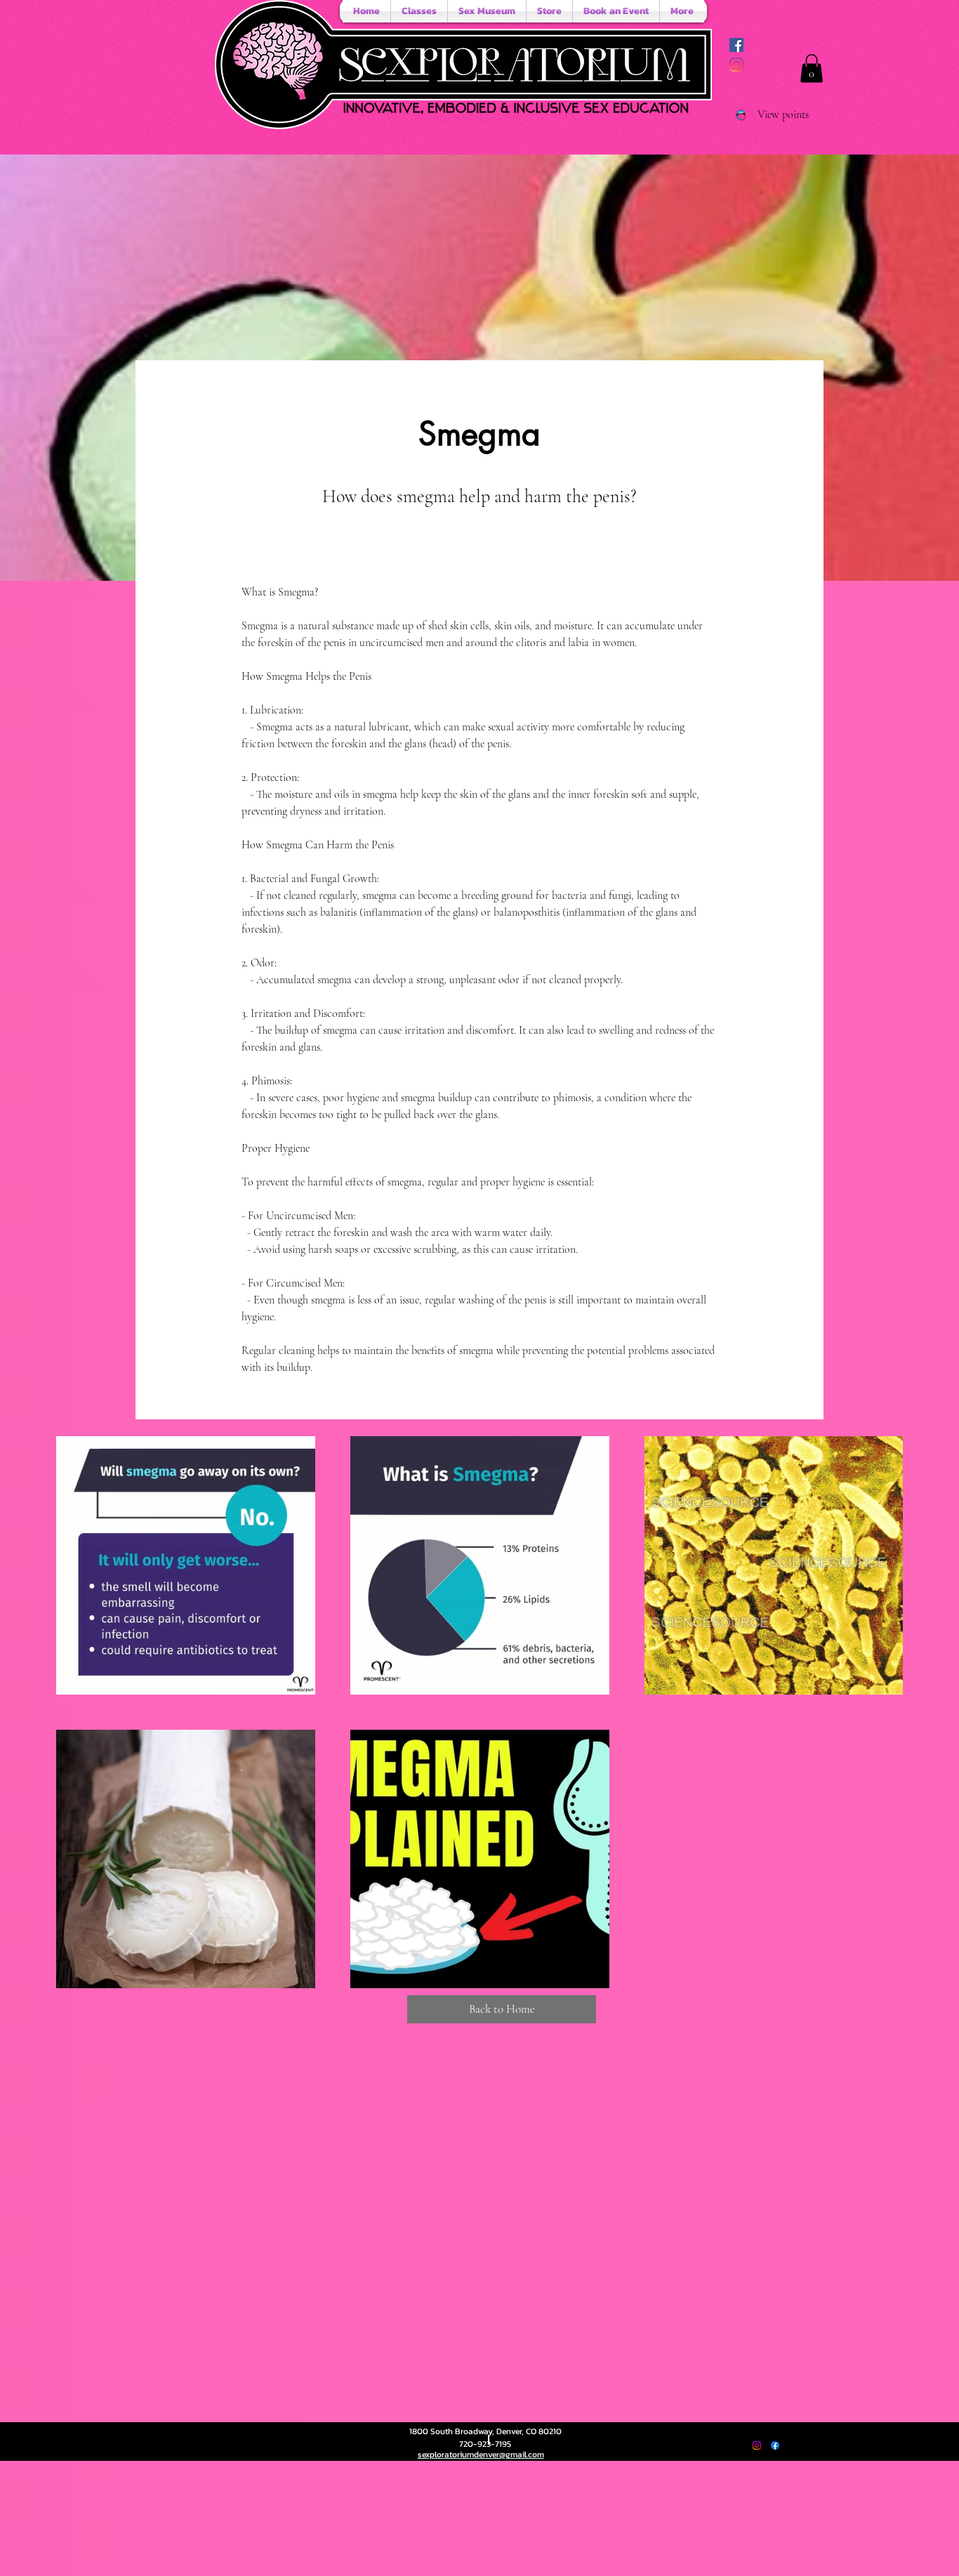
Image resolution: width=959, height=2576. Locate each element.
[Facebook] (775, 2445)
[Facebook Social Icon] (736, 45)
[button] (812, 68)
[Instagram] (736, 65)
